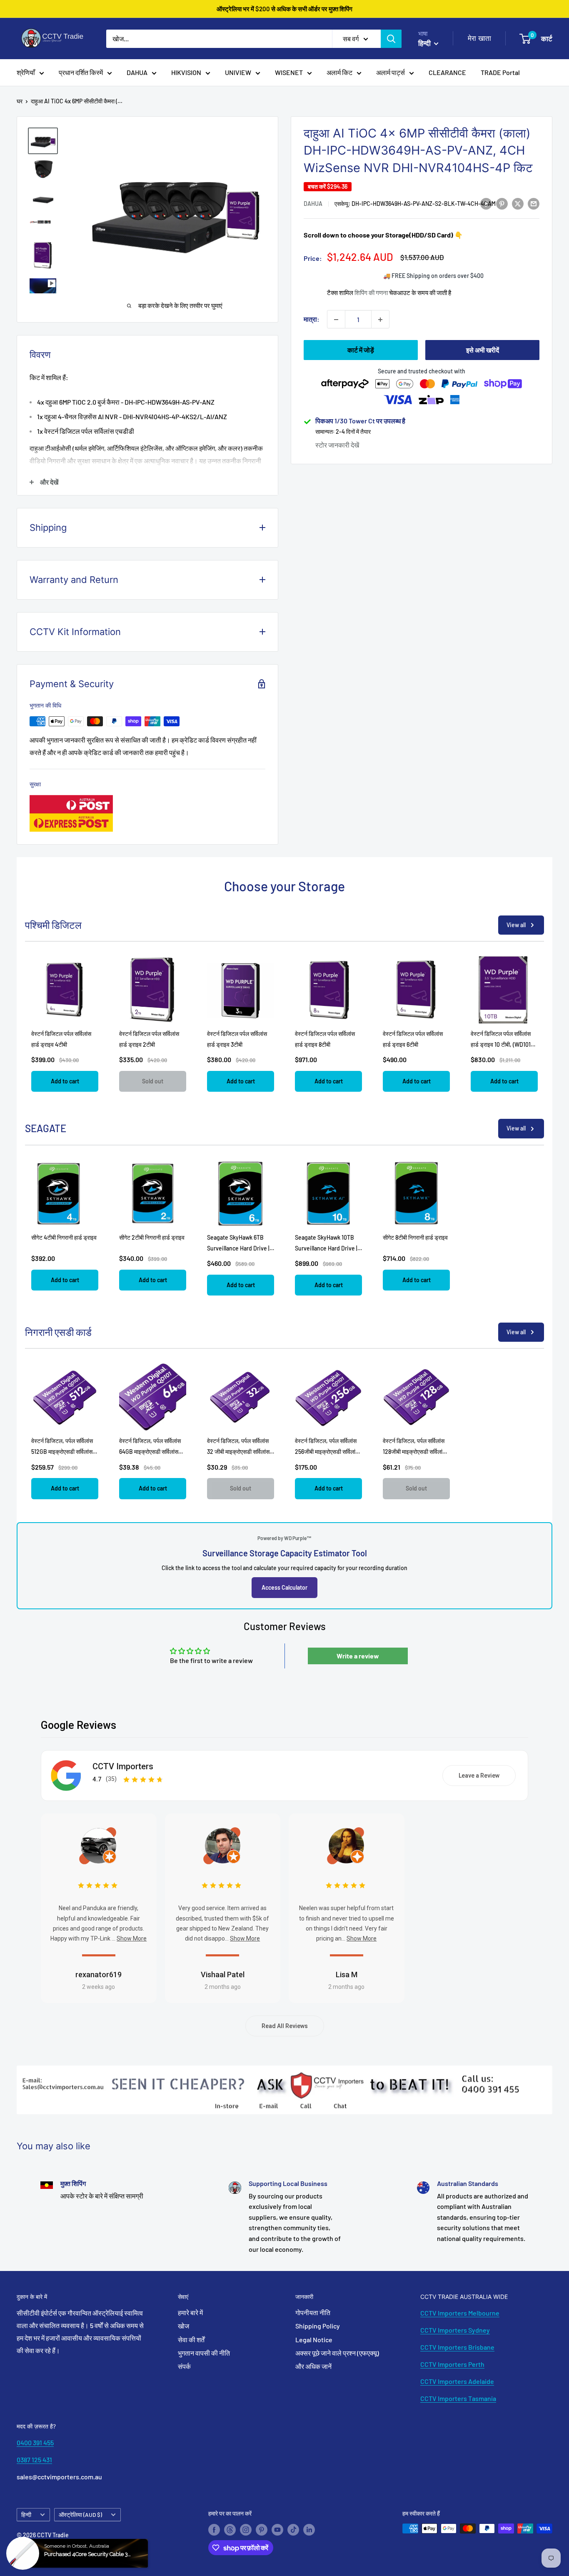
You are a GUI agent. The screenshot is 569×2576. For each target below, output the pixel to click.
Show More (132, 1938)
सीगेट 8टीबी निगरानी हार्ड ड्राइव (415, 1237)
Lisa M (347, 1975)
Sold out (153, 1081)
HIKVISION (186, 72)
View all (516, 925)
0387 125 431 (34, 2460)
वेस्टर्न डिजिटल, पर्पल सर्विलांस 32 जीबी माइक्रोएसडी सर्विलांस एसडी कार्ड (238, 1452)
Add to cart (65, 1081)
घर (20, 101)
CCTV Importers (123, 1766)
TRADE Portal (500, 72)
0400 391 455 (35, 2442)
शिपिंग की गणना (371, 293)
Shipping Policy (318, 2326)
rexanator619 (99, 1975)
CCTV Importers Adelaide (457, 2381)
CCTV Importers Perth (452, 2364)
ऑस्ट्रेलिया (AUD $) (80, 2515)
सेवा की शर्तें (191, 2340)
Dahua (313, 204)
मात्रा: (312, 319)
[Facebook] (214, 2529)
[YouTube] (277, 2529)
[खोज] (391, 39)
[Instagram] (246, 2529)
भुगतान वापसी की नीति (204, 2353)
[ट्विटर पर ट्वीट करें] (518, 203)
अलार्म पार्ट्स (391, 72)
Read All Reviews (285, 2026)
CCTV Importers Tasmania (458, 2398)
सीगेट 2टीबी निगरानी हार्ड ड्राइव (152, 1237)
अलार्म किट (339, 72)
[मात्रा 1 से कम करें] (336, 320)
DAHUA (137, 72)
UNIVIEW (238, 72)
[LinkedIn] (309, 2529)
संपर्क (184, 2366)
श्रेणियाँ (26, 72)
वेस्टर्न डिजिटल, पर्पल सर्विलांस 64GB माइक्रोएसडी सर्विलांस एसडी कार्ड (150, 1452)
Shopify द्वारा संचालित (40, 2546)
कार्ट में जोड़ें (361, 350)
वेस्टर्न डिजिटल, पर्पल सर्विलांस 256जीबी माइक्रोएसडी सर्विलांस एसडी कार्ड (327, 1452)
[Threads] (230, 2529)
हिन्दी (26, 2515)
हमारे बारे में (190, 2312)
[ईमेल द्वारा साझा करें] (534, 203)
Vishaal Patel (223, 1975)
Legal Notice (314, 2340)
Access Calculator (284, 1587)
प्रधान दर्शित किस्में (81, 72)
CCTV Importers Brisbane (457, 2347)
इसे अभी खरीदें (483, 350)
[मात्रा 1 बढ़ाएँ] (380, 320)
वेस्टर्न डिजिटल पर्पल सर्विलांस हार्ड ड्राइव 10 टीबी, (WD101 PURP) (501, 1044)
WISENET (289, 72)
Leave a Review (479, 1776)
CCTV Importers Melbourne (460, 2313)
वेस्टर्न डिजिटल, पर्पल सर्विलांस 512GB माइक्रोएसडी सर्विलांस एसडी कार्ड (62, 1452)
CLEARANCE (447, 72)
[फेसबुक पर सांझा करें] (486, 203)
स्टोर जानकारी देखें (337, 445)
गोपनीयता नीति (313, 2312)
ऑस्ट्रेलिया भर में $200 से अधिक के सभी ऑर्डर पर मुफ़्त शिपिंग (284, 9)
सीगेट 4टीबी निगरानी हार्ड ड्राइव (64, 1237)
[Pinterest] (262, 2529)
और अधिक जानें (313, 2366)
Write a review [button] (358, 1656)
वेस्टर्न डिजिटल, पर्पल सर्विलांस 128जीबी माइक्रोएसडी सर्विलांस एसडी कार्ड (414, 1452)
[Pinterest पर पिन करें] (502, 203)
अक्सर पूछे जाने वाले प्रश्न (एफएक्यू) (337, 2353)
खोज (183, 2326)
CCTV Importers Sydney (455, 2330)
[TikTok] (293, 2529)
